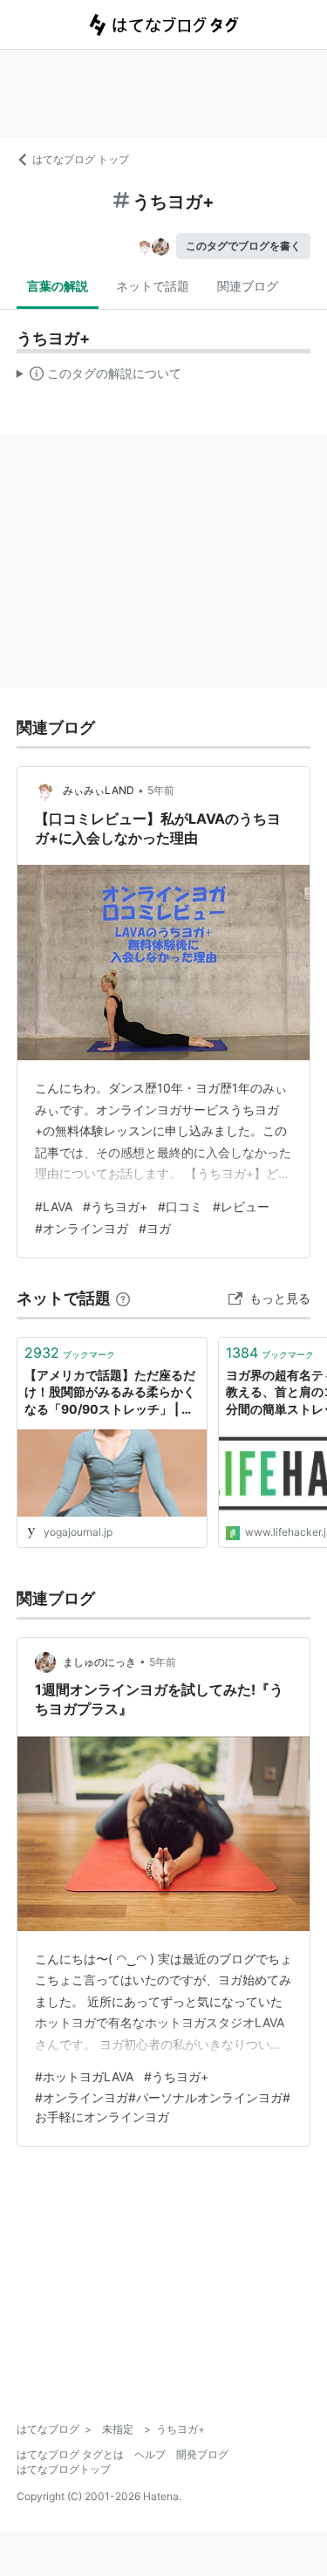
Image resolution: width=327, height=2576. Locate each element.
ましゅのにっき (99, 1662)
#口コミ (180, 1206)
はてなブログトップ (64, 2469)
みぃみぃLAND (99, 790)
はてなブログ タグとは (70, 2454)
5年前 (161, 790)
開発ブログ (202, 2454)
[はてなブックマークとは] (123, 1298)
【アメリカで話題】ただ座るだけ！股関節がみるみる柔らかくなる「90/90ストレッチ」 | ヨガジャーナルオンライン (110, 1393)
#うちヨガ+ (115, 1206)
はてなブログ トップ (81, 159)
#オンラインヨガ (82, 1228)
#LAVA (54, 1206)
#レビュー (241, 1206)
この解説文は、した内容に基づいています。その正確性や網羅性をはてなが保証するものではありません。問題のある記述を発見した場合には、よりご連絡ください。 (99, 377)
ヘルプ (150, 2454)
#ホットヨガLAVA (84, 2076)
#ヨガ (155, 1228)
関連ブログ (248, 286)
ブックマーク (70, 1353)
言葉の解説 (58, 286)
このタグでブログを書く (243, 246)
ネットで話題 (153, 286)
